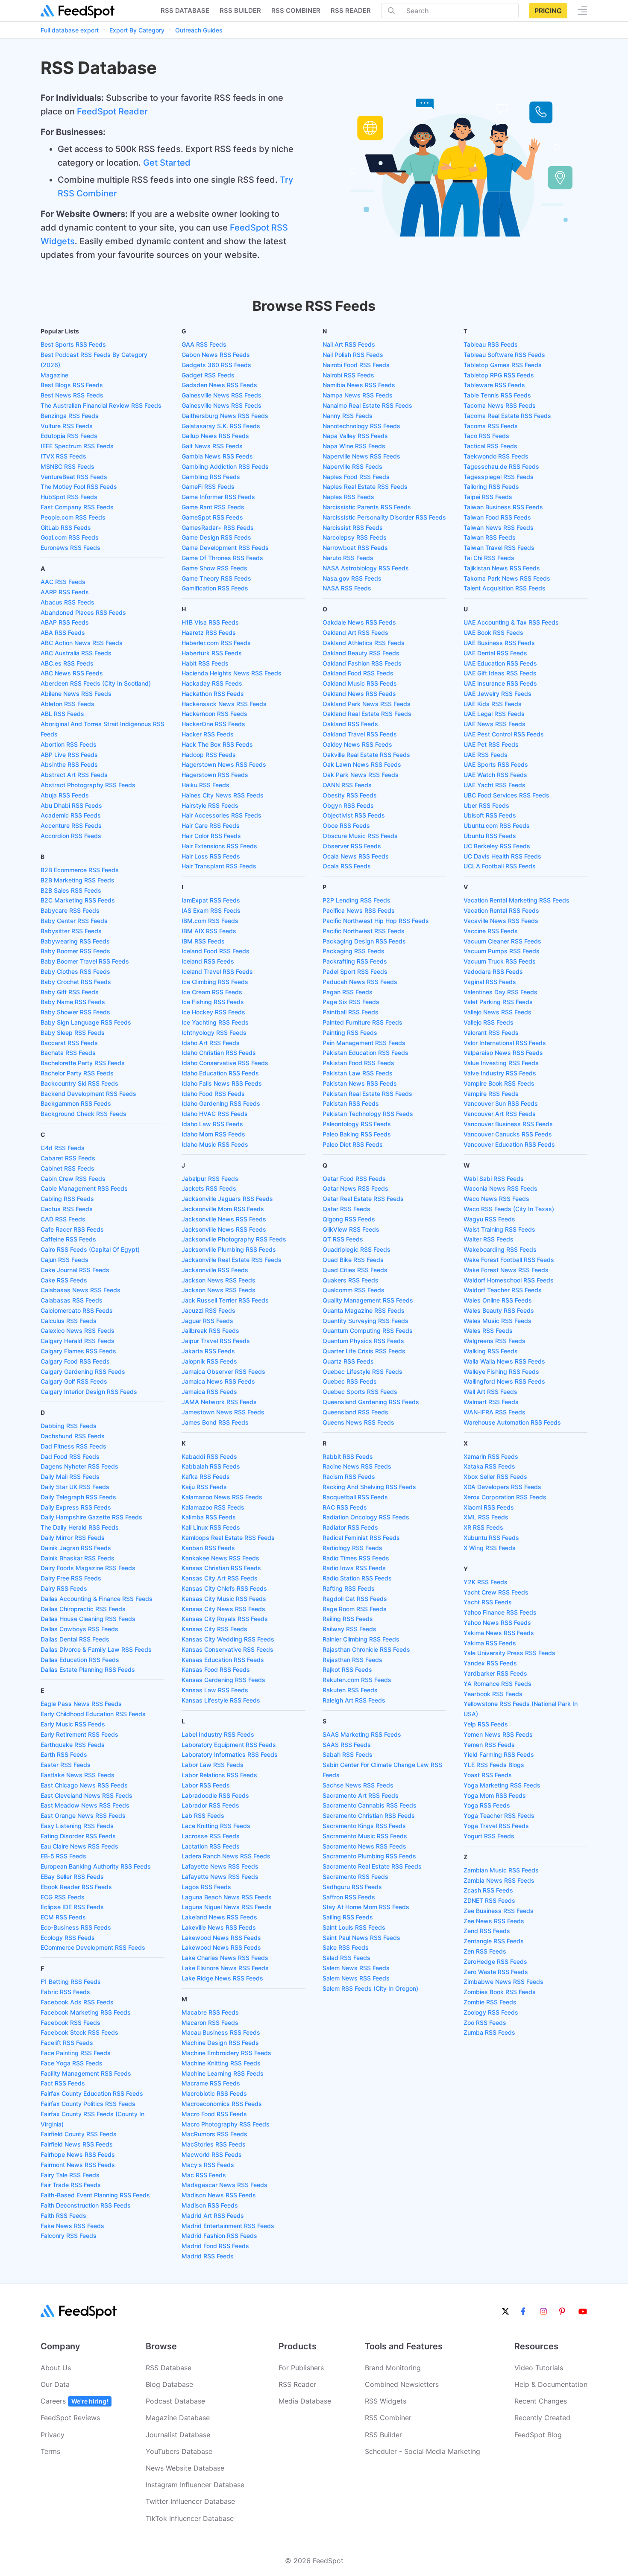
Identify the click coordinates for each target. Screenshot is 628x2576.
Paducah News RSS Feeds (360, 982)
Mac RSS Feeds (204, 2175)
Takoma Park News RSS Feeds (507, 578)
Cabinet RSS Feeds (67, 1168)
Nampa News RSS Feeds (358, 395)
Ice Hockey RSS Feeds (213, 1012)
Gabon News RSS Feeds (216, 355)
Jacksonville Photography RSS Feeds (234, 1239)
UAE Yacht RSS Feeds (494, 785)
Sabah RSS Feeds (348, 1754)
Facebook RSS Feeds (70, 2023)
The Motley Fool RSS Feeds (79, 486)
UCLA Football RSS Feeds (500, 866)
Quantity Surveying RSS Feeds (365, 1321)
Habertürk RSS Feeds (212, 653)
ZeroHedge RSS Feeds (495, 1961)
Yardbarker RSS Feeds (495, 1673)
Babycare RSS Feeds (70, 910)
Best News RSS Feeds (72, 395)
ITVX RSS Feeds (63, 456)
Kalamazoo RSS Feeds (213, 1507)
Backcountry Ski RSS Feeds (79, 1083)
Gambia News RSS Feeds (217, 456)
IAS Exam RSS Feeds (211, 910)
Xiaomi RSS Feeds (489, 1507)
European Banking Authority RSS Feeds (96, 1866)
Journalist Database (178, 2435)
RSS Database (169, 2368)
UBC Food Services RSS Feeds (506, 795)
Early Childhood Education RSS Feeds (93, 1714)
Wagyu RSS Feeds (489, 1219)
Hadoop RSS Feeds (209, 755)
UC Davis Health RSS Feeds (502, 856)
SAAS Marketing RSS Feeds (362, 1734)
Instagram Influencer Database (195, 2485)
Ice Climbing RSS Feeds (215, 982)
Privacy (53, 2435)
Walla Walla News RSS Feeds (504, 1361)
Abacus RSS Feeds (67, 602)
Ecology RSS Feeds (68, 1938)
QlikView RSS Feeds (351, 1229)
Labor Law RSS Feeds (213, 1765)
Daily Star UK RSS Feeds (75, 1487)
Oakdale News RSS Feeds (359, 622)
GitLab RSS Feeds (66, 527)
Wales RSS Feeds (488, 1330)
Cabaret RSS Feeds (68, 1158)
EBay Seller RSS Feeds (72, 1877)
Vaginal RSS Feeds (490, 982)
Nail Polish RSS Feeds (353, 355)
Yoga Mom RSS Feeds (495, 1795)
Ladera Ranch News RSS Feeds (226, 1856)
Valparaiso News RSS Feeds (503, 1053)
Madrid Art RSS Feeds (213, 2215)
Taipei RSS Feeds (488, 497)
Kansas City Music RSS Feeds (224, 1599)
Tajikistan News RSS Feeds (502, 568)
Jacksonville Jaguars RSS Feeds (227, 1199)
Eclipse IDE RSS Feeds (72, 1907)
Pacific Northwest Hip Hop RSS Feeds (376, 921)
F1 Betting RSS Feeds (71, 1982)
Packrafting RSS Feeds (355, 961)
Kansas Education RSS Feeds (223, 1660)
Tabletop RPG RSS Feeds (499, 375)
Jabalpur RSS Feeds (210, 1178)
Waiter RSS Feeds (489, 1239)
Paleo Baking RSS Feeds (357, 1134)
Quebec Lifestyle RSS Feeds (362, 1371)
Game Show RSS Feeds (214, 568)
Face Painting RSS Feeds (76, 2053)
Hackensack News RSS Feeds (224, 704)
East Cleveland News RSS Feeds (87, 1795)
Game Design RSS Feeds (216, 537)
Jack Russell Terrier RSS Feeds (225, 1300)
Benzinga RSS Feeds (70, 416)
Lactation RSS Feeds (211, 1846)
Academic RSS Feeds (71, 815)
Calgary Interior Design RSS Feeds (89, 1392)
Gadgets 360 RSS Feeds (216, 365)
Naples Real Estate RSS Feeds (365, 486)
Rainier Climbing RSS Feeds (361, 1639)
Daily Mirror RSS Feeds (73, 1538)
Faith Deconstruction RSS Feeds (86, 2205)
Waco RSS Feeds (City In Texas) (509, 1209)
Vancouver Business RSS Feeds (508, 1124)
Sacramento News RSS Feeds (364, 1846)
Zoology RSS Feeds (491, 2012)
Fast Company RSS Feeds (77, 507)
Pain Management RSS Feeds (364, 1043)
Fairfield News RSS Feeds (77, 2144)
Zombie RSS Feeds (490, 2002)
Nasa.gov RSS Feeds (352, 578)
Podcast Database (175, 2401)
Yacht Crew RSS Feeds (496, 1592)
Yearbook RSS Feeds (493, 1694)
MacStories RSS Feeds (214, 2144)
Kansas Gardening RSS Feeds (223, 1680)
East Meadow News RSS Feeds (85, 1805)
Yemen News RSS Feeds (498, 1734)
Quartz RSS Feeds (348, 1361)
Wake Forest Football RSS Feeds (509, 1260)
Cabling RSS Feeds (67, 1199)
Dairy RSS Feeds (64, 1588)
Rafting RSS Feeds (349, 1588)
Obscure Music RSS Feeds (360, 836)
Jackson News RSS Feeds (219, 1280)
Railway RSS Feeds (349, 1629)
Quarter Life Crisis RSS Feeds (364, 1351)
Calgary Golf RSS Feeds (74, 1381)
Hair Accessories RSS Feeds (222, 815)
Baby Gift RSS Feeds (70, 992)
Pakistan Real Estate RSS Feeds (367, 1094)
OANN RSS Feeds (347, 785)
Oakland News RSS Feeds (359, 694)
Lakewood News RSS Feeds (221, 1938)
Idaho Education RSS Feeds (220, 1073)
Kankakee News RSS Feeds (220, 1558)
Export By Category (137, 30)
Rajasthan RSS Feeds (352, 1660)
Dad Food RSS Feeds (70, 1456)
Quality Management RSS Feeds (368, 1300)
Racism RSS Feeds (349, 1476)
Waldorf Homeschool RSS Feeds (509, 1280)
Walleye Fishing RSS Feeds (501, 1371)
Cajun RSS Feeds (65, 1260)
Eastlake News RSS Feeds (78, 1775)
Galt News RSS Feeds (212, 446)
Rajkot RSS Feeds (347, 1669)
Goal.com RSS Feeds (70, 537)
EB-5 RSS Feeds (63, 1856)
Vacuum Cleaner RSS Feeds (502, 941)
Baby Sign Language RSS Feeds (86, 1022)
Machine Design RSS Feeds (220, 2043)
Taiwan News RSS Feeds (499, 527)
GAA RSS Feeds (204, 344)
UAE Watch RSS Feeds (495, 775)
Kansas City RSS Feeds (214, 1629)
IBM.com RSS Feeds (210, 921)
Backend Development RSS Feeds (88, 1094)
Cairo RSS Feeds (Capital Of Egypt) (90, 1249)
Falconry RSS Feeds (69, 2236)
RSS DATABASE (185, 10)
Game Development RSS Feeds (225, 548)
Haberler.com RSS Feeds (216, 643)
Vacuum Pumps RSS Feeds (502, 951)
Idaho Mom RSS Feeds (213, 1134)
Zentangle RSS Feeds (494, 1941)
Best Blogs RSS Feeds (72, 385)
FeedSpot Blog (538, 2435)
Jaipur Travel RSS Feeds (216, 1341)
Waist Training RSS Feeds (499, 1229)
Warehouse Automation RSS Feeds (512, 1422)
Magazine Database (178, 2418)
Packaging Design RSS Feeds (364, 941)
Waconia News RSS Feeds (500, 1188)
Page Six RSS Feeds (351, 1002)
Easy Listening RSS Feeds (77, 1826)
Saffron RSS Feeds (349, 1897)
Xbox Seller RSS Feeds (495, 1476)
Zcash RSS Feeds (488, 1890)
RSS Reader (351, 10)
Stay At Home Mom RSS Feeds (366, 1907)
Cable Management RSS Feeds (84, 1188)
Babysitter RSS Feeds (71, 931)
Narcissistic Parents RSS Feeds (367, 507)
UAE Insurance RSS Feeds (500, 683)
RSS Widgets (386, 2401)
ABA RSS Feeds (63, 632)
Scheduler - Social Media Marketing (423, 2451)
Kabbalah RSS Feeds (211, 1466)
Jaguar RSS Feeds (207, 1321)
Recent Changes (541, 2401)
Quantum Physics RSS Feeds (363, 1341)
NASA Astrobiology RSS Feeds (366, 568)
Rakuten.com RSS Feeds (357, 1680)
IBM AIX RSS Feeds (209, 931)
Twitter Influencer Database (190, 2501)
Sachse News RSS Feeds (358, 1785)
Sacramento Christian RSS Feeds (369, 1815)
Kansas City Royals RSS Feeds (225, 1619)
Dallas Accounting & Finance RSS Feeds (97, 1599)
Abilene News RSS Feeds (76, 694)
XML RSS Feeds (486, 1517)
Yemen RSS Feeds (489, 1745)
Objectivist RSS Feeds (354, 815)
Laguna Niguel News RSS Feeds (227, 1907)
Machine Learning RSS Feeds (223, 2073)
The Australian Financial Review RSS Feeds (101, 405)
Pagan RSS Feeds (348, 992)
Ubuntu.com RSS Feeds (497, 825)
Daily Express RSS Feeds (76, 1507)
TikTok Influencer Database (190, 2518)
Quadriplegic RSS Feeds (357, 1249)
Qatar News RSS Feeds (355, 1188)
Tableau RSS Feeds (491, 344)
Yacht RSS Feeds (488, 1602)
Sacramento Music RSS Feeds (365, 1836)
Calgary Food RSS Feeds (75, 1361)
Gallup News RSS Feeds (215, 436)
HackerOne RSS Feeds (213, 724)
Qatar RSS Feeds (346, 1209)
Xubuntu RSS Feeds (491, 1538)
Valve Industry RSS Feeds (500, 1073)
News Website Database (185, 2468)
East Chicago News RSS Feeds (84, 1785)
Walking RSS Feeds (491, 1351)
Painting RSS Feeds (350, 1032)
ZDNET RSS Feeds (489, 1900)
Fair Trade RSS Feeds (71, 2185)
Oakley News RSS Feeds (357, 744)
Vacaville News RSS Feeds (501, 921)
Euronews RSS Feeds (70, 548)
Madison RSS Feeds (210, 2205)
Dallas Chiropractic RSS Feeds (83, 1609)
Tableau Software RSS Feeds (504, 355)
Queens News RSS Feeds (358, 1422)
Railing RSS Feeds (348, 1619)
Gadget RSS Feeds (208, 375)
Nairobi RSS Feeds (348, 375)
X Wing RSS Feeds (490, 1548)
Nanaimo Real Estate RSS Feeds (367, 405)
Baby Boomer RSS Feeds (75, 951)
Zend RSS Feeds (487, 1931)
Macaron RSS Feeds (210, 2023)
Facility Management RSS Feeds (86, 2073)
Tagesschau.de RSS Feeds (501, 466)
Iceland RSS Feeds (208, 961)
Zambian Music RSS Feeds (501, 1870)
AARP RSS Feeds (65, 592)
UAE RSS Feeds (486, 755)
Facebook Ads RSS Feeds (77, 2002)
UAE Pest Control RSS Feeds (504, 734)
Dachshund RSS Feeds (73, 1436)
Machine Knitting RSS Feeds (221, 2063)
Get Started (167, 163)
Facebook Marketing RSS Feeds (86, 2012)
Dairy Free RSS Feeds (71, 1578)
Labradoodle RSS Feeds (215, 1795)
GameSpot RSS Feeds (212, 517)
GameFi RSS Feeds (208, 486)
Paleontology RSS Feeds (357, 1124)
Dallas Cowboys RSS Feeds (79, 1629)
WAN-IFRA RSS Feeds (494, 1412)
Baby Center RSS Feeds (74, 921)
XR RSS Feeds (483, 1527)
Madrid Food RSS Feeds (215, 2246)
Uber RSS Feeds (486, 805)
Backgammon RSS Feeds (76, 1103)
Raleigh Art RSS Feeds (354, 1700)
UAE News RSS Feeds (494, 724)
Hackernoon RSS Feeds (214, 714)
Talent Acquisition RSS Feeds (505, 588)
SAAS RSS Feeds (347, 1745)
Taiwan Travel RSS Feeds (499, 548)
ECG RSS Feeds (63, 1897)
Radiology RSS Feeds (352, 1548)
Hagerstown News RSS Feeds (224, 764)
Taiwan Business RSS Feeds (503, 507)
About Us (56, 2368)
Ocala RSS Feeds (347, 866)
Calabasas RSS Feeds (72, 1300)
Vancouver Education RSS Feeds (509, 1144)
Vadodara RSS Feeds (493, 971)
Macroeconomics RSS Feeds (222, 2104)
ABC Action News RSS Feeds (82, 643)
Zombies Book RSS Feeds (500, 1992)
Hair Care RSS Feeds (211, 825)
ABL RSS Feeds (62, 714)
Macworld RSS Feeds (212, 2154)
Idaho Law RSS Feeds (212, 1124)
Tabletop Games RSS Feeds (503, 365)
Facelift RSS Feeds (67, 2043)
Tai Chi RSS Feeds (489, 558)
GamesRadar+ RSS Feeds (218, 527)
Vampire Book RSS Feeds (499, 1083)
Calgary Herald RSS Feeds (78, 1341)
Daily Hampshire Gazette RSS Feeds (91, 1517)
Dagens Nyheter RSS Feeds (79, 1466)
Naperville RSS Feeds (352, 466)
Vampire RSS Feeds (491, 1094)
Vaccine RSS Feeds (491, 931)
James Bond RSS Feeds (215, 1422)
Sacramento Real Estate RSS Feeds (372, 1866)
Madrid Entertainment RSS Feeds (228, 2226)
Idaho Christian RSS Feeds (219, 1053)
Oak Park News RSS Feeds (361, 775)
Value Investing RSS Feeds (501, 1063)
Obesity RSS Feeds (350, 795)
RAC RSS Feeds (345, 1507)
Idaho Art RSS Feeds (211, 1043)
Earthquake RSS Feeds (73, 1745)
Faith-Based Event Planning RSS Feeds (95, 2195)
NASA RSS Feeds (347, 588)
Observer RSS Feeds (352, 846)
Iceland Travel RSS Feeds (217, 971)
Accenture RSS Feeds (71, 825)
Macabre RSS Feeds (210, 2012)
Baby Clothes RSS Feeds (75, 971)
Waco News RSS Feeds (496, 1199)
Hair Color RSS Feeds (211, 836)
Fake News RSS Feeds (72, 2226)
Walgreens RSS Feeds (494, 1341)
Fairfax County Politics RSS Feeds (88, 2104)
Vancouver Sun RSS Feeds (501, 1103)
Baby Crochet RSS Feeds (76, 982)
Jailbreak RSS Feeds (210, 1330)
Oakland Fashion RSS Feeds (362, 663)
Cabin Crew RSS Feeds (73, 1178)
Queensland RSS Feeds (355, 1412)
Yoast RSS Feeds (488, 1775)
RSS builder (240, 10)
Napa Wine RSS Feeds (354, 446)
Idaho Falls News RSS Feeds (222, 1083)
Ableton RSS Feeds (67, 704)
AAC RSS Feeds (63, 582)
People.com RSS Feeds (73, 517)
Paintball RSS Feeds (351, 1012)
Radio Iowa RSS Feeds (354, 1568)
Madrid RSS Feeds (208, 2256)
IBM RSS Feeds (203, 941)
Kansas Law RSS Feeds (215, 1690)
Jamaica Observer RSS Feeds (223, 1371)
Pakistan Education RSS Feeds (365, 1053)
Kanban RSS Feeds (208, 1548)
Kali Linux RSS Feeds (211, 1527)
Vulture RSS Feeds (67, 426)
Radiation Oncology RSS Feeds (366, 1517)
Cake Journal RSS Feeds (75, 1270)
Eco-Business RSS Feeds (76, 1927)
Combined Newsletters (402, 2384)
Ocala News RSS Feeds (356, 856)
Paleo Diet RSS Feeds (353, 1144)
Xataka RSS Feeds (489, 1466)
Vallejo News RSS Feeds (497, 1012)
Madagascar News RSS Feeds (224, 2185)
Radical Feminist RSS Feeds (361, 1538)
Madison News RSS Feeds (219, 2195)
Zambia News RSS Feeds (499, 1880)
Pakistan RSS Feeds (351, 1103)
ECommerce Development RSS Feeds (93, 1947)
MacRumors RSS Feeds (214, 2134)
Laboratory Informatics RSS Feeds (230, 1754)
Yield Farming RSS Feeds (499, 1754)
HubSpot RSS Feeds (69, 497)
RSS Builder (383, 2435)
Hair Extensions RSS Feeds (219, 846)
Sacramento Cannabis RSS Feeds (370, 1805)
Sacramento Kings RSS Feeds (364, 1826)
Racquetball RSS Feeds (355, 1497)
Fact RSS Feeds (63, 2083)
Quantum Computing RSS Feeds (368, 1330)
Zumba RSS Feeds (489, 2032)
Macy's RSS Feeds (208, 2165)
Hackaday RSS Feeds (212, 683)
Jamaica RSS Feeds (209, 1392)
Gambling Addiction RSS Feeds (225, 466)
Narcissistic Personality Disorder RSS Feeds (384, 517)
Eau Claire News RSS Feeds (79, 1846)
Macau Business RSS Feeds (221, 2032)
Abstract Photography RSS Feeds (88, 785)
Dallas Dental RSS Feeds (75, 1639)
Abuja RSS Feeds (65, 795)
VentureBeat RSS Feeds (74, 477)
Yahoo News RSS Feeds (497, 1622)
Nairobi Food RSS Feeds (356, 365)
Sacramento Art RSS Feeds (361, 1795)
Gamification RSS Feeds (215, 588)
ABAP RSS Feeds (65, 622)
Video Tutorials (539, 2368)
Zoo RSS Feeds (485, 2023)
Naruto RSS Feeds (348, 558)
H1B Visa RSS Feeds (210, 622)
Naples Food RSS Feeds (356, 477)
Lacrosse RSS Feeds (211, 1836)
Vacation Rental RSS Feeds (501, 910)
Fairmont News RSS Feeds (78, 2165)
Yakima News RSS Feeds (499, 1633)
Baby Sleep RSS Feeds (73, 1032)
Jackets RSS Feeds (209, 1188)
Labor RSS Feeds (206, 1785)
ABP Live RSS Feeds (69, 755)
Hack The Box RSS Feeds (217, 744)
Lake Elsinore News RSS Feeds (225, 1968)
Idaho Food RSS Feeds (213, 1094)
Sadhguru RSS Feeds (352, 1887)
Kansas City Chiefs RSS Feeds (224, 1588)
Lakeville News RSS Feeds (219, 1927)
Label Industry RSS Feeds (218, 1734)
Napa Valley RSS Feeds (355, 436)
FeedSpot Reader (112, 111)
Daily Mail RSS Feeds (70, 1476)
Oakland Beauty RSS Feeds (361, 653)
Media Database (305, 2401)
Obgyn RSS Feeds (348, 805)
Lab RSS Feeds (203, 1815)
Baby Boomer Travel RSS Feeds (85, 961)
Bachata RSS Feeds (68, 1053)
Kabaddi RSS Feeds (209, 1456)
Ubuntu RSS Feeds (490, 836)
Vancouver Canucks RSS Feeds (508, 1134)
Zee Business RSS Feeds (499, 1911)
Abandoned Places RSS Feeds (83, 612)
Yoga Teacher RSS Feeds (499, 1815)
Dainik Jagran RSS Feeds (76, 1548)
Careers (74, 2401)
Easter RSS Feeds (66, 1765)
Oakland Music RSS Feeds (360, 683)
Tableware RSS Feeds (494, 385)
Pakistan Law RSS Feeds (358, 1073)
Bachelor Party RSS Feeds (77, 1073)
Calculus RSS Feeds (69, 1321)
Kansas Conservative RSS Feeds (227, 1649)
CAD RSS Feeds (63, 1219)
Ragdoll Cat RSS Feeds (355, 1599)
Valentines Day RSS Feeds (500, 992)
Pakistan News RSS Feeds (360, 1083)
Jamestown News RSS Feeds (223, 1412)
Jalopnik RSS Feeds (209, 1361)
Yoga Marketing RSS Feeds (502, 1785)
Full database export (70, 30)
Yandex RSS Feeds (490, 1663)
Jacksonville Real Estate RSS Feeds (232, 1260)
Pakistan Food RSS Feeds (358, 1063)
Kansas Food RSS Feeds (216, 1669)
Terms (50, 2451)
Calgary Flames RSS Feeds (78, 1351)
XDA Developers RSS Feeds (502, 1487)
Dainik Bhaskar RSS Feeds (78, 1558)
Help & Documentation (551, 2384)
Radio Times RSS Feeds (356, 1558)
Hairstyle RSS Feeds (210, 805)
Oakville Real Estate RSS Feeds (366, 755)
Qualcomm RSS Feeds (354, 1290)
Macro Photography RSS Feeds (226, 2124)
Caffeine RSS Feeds (68, 1239)
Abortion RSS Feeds (69, 744)
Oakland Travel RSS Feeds (360, 734)
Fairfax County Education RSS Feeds (92, 2093)
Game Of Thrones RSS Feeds (222, 558)
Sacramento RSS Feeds (355, 1877)
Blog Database (169, 2384)
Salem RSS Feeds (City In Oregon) (370, 1988)
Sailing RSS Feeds (348, 1917)
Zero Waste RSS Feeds (496, 1972)
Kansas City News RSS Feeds (223, 1609)
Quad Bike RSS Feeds (353, 1260)
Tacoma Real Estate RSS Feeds (507, 416)
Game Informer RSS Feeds (218, 497)
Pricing (548, 11)
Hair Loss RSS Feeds (211, 856)
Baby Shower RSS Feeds (75, 1012)
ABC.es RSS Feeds (67, 663)
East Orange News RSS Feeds (83, 1815)
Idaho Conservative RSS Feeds (225, 1063)
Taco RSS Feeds (486, 436)
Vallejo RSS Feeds (489, 1022)
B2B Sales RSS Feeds (71, 890)
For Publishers (301, 2368)
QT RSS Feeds (343, 1239)
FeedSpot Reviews (70, 2418)
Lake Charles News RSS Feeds (225, 1958)
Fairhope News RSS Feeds (78, 2154)
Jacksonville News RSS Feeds (224, 1219)
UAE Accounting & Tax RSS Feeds (511, 622)
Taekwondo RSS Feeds (496, 456)
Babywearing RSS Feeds (75, 941)
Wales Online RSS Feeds (498, 1300)
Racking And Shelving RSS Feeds (369, 1487)
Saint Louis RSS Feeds (354, 1927)
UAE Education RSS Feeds (500, 663)
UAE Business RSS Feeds (499, 643)
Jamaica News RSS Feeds (218, 1381)
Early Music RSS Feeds (73, 1724)
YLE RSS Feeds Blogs (494, 1765)
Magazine (54, 375)
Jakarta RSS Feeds (208, 1351)
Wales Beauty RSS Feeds (499, 1310)
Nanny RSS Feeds (348, 416)
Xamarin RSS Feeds (491, 1456)
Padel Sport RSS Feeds (355, 971)
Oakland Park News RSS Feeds (367, 704)
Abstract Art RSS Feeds (74, 775)
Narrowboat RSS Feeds (355, 548)
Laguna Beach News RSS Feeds (227, 1897)
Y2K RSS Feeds (486, 1582)
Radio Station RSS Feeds (357, 1578)
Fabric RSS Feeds (65, 1992)
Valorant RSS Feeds (491, 1032)
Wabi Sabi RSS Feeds (494, 1178)
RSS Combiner (296, 10)
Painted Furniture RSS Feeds (362, 1022)
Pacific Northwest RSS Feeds (364, 931)
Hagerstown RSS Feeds (215, 775)
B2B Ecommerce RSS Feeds (80, 870)
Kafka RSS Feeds (206, 1476)
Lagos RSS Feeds (206, 1887)
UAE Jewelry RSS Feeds (497, 694)
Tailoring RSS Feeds (491, 486)
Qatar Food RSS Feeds (354, 1178)
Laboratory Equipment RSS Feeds (229, 1745)
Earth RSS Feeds (64, 1754)
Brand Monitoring (393, 2368)
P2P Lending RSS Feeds (357, 900)
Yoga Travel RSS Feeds (496, 1826)
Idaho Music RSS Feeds (215, 1144)
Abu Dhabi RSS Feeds (71, 805)
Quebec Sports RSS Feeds (360, 1392)
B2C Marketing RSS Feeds (78, 900)
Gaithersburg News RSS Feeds (225, 416)
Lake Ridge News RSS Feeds (222, 1978)
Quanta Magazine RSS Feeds (364, 1310)
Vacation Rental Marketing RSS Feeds (516, 900)
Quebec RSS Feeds (350, 1381)
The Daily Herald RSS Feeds (80, 1527)
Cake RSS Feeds (64, 1280)
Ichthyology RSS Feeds (214, 1032)
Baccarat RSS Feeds (69, 1043)
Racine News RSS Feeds (357, 1466)
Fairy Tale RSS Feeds (70, 2175)
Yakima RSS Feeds (490, 1643)
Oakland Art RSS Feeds (355, 632)
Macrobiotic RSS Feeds (214, 2093)
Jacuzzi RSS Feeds (208, 1310)
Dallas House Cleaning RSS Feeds (88, 1619)
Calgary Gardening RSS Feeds (83, 1371)
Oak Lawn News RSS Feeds (362, 764)
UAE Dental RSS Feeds (495, 653)
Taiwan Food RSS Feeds (497, 517)
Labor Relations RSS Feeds (219, 1775)
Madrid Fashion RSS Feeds (219, 2236)
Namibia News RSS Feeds (359, 385)
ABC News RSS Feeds (72, 673)
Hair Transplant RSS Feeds (219, 866)
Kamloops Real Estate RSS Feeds (228, 1538)
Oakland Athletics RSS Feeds (364, 643)
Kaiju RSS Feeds (204, 1487)
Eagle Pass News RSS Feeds (81, 1704)
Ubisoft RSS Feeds (490, 815)
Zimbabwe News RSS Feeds (503, 1982)
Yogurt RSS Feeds (489, 1836)
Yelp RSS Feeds (486, 1724)
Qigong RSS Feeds (349, 1219)
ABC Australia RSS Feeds (76, 653)
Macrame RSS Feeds (211, 2083)
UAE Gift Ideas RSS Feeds (500, 673)
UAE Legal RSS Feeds (494, 714)
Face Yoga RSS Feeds (72, 2063)
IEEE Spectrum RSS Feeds (77, 446)
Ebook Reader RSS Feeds (76, 1887)
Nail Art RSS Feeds (349, 344)
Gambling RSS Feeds (211, 477)
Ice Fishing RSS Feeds (213, 1002)
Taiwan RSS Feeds (490, 537)
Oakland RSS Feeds (350, 724)
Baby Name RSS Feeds (73, 1002)
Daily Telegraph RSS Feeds (78, 1497)
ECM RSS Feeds (63, 1917)
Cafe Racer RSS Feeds (72, 1229)
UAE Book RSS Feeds (493, 632)
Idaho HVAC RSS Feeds (215, 1114)
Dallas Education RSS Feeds (80, 1660)
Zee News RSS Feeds (494, 1921)
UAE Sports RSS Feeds (496, 764)
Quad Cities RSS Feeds (355, 1270)
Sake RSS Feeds (346, 1947)
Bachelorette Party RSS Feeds (83, 1063)
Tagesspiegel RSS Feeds (499, 477)
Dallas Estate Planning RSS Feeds (88, 1669)
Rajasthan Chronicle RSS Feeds (366, 1649)
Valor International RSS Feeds (505, 1043)
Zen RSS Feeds (485, 1951)
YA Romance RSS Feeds (497, 1684)
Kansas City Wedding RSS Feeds (228, 1639)
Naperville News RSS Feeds (361, 456)
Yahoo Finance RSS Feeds (500, 1612)
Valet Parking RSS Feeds (498, 1002)
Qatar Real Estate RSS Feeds (363, 1199)
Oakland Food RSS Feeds (358, 673)
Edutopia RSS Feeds (69, 436)
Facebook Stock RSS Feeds (79, 2032)
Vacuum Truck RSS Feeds (500, 961)
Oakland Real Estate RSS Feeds (367, 714)
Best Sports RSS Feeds (73, 344)
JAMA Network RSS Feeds (219, 1402)
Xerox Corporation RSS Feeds (505, 1497)
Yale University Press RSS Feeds (509, 1653)
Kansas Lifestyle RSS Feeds (221, 1700)
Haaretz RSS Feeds (209, 632)
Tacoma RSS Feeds (491, 426)
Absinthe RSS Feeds (69, 764)
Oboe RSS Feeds (346, 825)
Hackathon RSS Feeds (213, 694)
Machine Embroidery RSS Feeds (226, 2053)
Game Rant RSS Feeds (213, 507)
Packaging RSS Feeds (354, 951)
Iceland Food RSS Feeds (216, 951)
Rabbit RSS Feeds (348, 1456)
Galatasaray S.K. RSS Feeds (221, 426)
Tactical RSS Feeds (490, 446)
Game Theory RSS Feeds (216, 578)
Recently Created (542, 2418)
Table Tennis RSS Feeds (497, 395)
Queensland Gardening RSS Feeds (371, 1402)
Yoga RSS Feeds (487, 1805)
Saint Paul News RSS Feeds (361, 1938)
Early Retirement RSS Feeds (79, 1734)
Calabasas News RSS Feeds (81, 1290)
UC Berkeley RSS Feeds (497, 846)
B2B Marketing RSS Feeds (78, 880)
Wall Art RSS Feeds (490, 1392)
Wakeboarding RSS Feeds (500, 1249)
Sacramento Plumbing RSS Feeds (369, 1856)
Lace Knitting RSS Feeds (216, 1826)
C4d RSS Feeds (63, 1148)
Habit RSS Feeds (205, 663)
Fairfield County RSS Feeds (79, 2134)
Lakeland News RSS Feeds (219, 1917)
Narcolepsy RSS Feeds (355, 537)
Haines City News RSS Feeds (223, 795)
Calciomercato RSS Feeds (77, 1310)
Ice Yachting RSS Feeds (215, 1022)
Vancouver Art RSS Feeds (500, 1114)
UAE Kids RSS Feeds (493, 704)
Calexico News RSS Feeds (78, 1330)
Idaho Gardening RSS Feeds (221, 1103)
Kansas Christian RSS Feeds (221, 1568)
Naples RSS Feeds (348, 497)
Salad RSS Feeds (346, 1958)
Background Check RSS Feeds (84, 1114)
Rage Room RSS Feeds (355, 1609)
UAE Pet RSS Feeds (491, 744)
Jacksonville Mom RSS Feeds (223, 1209)
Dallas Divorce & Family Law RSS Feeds (96, 1649)
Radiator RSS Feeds (350, 1527)
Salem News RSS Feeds (356, 1968)
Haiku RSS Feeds (205, 785)
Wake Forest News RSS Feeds (506, 1270)
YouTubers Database (179, 2451)
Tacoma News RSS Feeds (500, 405)
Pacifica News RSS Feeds (359, 910)
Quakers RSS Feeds (351, 1280)
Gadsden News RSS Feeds (219, 385)
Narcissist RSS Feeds (353, 527)
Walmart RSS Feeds (491, 1402)
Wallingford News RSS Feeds (504, 1381)
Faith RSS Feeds (63, 2215)
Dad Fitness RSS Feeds (73, 1446)
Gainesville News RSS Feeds (222, 395)
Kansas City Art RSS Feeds (220, 1578)
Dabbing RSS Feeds (69, 1426)
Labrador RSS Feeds (210, 1805)
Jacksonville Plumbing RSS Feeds (229, 1249)
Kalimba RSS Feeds (209, 1517)
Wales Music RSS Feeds (497, 1321)
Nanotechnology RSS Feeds (361, 426)
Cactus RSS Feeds (67, 1209)
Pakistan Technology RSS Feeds (368, 1114)
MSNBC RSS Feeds (67, 466)
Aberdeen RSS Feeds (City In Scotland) (96, 683)
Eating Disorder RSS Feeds (78, 1836)
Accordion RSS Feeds (71, 836)
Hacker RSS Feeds (208, 734)
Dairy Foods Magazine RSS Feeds (88, 1568)
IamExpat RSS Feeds (211, 900)
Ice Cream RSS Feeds (212, 992)
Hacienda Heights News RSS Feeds (232, 673)
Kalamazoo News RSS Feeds (222, 1497)
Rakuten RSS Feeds (350, 1690)
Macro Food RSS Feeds (214, 2114)
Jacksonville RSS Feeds (215, 1270)
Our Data (55, 2384)
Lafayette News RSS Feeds (220, 1866)
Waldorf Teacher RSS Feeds (503, 1290)
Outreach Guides (199, 30)
